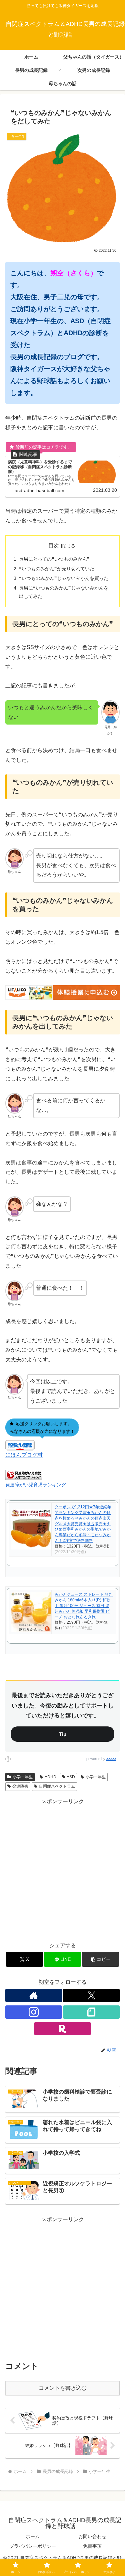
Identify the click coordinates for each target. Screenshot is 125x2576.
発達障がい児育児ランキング (36, 1485)
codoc (111, 1759)
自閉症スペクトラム (57, 1786)
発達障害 (20, 1786)
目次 (54, 545)
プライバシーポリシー (33, 2546)
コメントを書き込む (63, 2388)
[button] (100, 1959)
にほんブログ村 (24, 1455)
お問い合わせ (92, 2536)
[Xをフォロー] (91, 1995)
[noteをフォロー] (91, 2012)
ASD (71, 1777)
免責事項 (92, 2546)
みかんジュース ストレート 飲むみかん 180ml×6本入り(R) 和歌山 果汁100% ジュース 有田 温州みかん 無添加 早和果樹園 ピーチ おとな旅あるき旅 (84, 1606)
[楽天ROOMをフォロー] (63, 2029)
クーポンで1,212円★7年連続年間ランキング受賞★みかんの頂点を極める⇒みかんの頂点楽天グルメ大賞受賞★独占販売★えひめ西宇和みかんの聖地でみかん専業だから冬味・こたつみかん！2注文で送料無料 (83, 1524)
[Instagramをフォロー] (34, 2012)
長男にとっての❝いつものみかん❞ (54, 559)
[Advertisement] (62, 1869)
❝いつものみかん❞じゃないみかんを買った (64, 578)
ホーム (33, 2536)
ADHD (50, 1777)
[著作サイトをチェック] (34, 1995)
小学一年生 (23, 1777)
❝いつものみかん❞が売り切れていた (57, 569)
